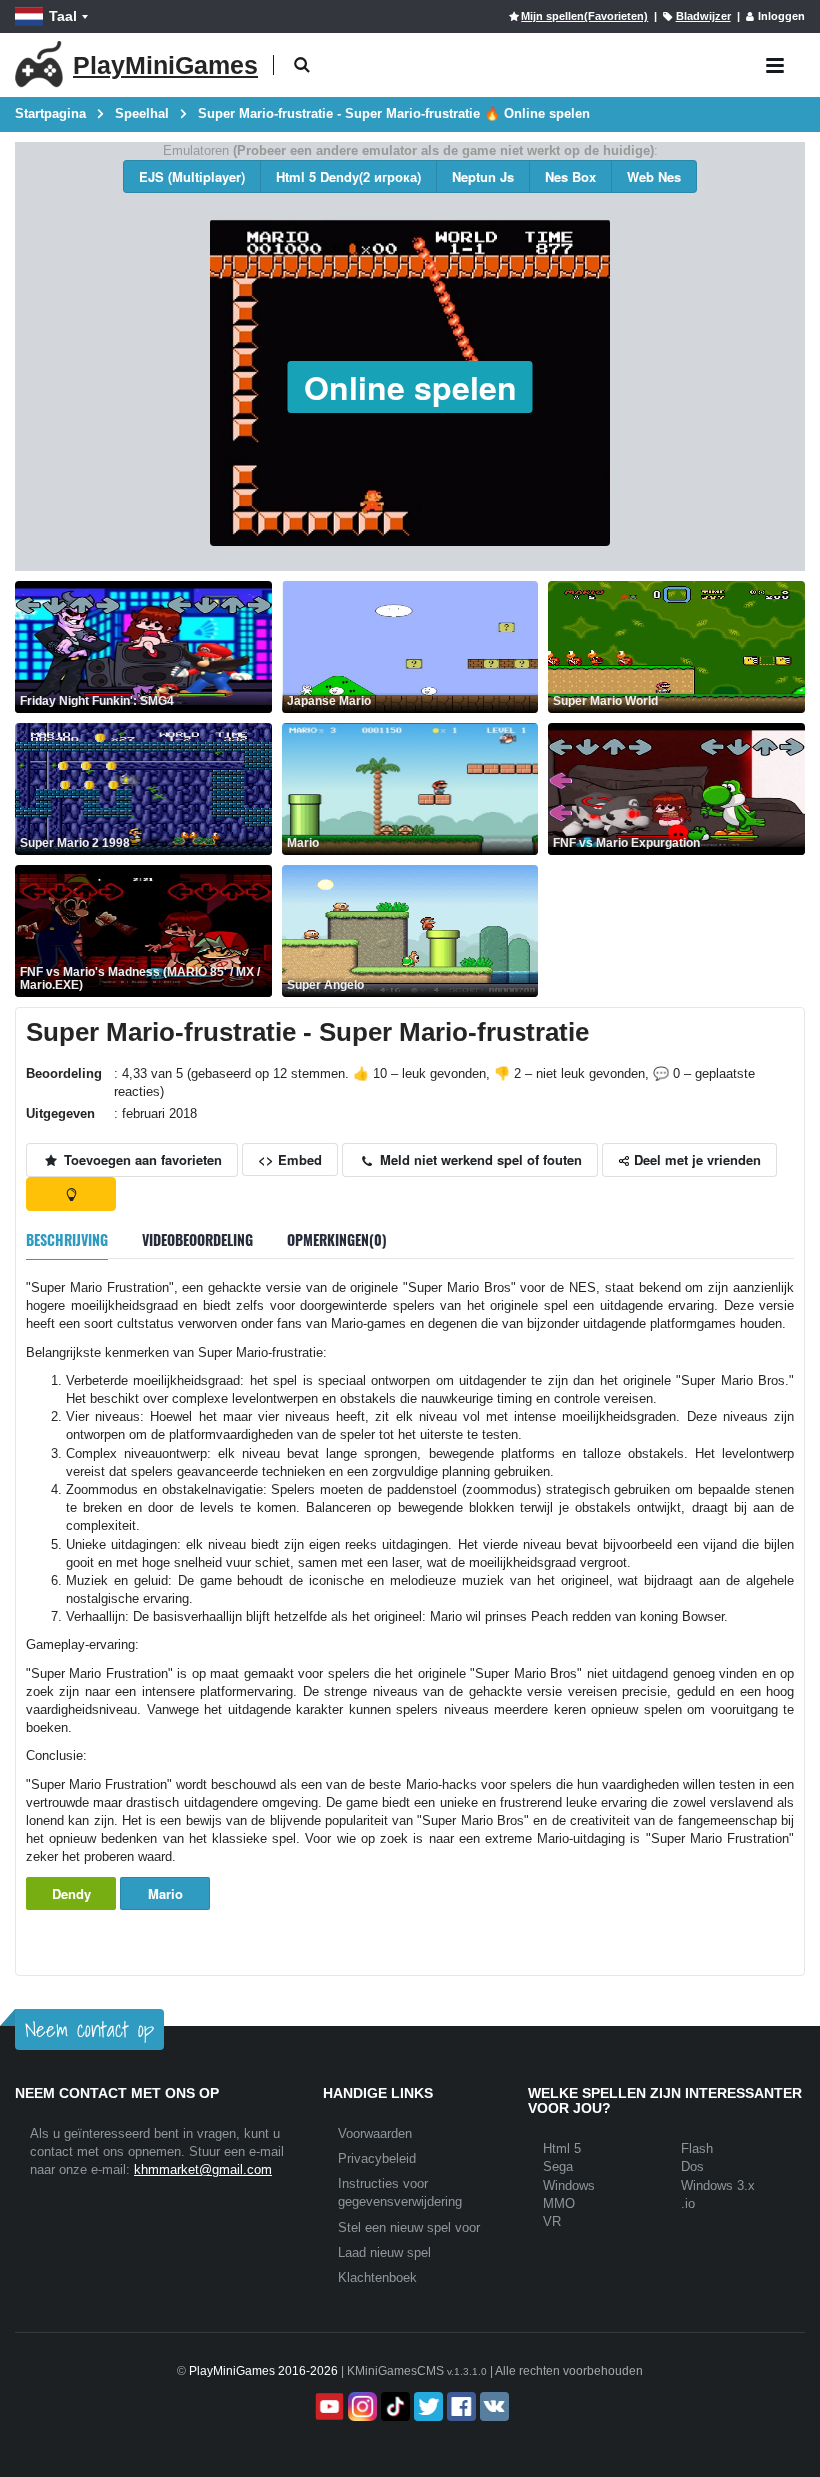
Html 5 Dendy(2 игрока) (348, 176)
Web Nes (654, 176)
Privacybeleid (377, 2158)
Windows (569, 2185)
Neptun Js (483, 176)
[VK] (492, 2406)
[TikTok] (393, 2406)
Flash (697, 2148)
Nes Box (570, 176)
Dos (692, 2166)
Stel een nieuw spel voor (409, 2227)
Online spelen (410, 387)
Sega (558, 2166)
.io (688, 2203)
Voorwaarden (375, 2133)
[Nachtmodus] (71, 1194)
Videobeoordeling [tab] (197, 1239)
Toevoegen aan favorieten (141, 1159)
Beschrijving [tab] (67, 1239)
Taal (63, 16)
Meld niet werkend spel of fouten (479, 1159)
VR (552, 2221)
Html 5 (562, 2148)
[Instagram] (360, 2406)
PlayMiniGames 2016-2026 (263, 2371)
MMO (559, 2203)
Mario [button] (165, 1893)
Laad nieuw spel (384, 2252)
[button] (301, 65)
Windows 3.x (718, 2185)
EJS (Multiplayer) (192, 176)
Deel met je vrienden (695, 1159)
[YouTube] (327, 2406)
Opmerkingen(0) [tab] (337, 1239)
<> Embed (290, 1159)
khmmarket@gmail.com (203, 2169)
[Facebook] (459, 2406)
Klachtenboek (377, 2277)
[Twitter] (426, 2406)
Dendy (71, 1893)
